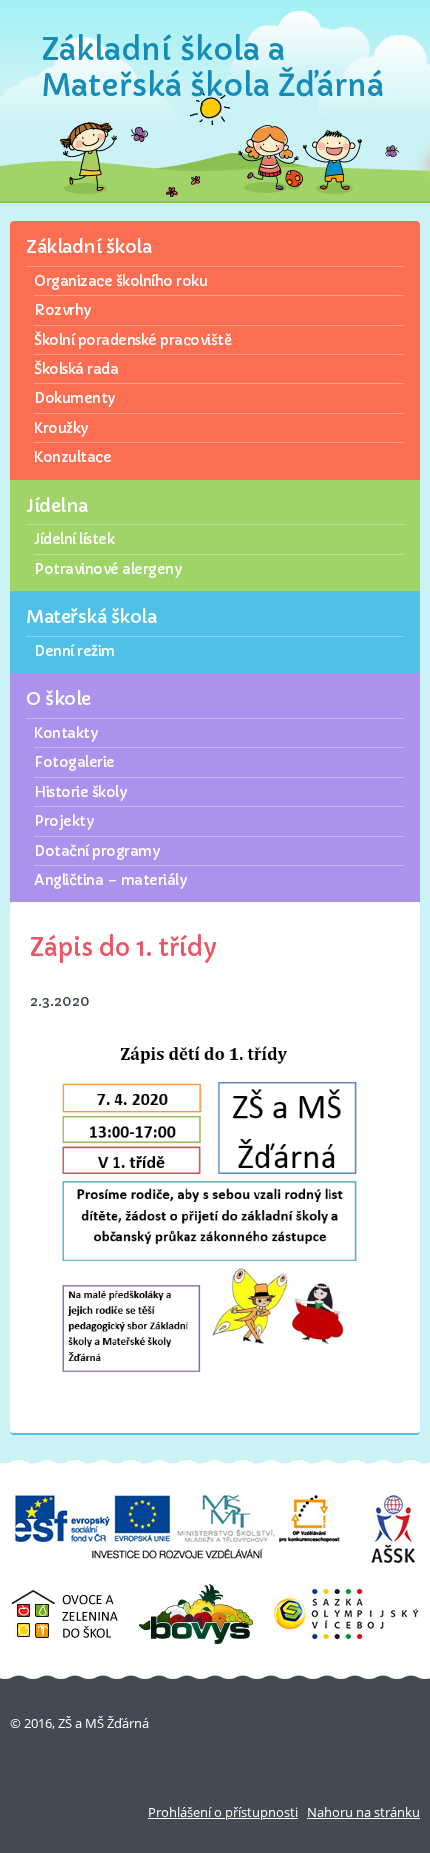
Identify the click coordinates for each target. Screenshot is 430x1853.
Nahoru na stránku (363, 1812)
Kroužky (61, 428)
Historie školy (80, 792)
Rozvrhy (62, 310)
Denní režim (74, 651)
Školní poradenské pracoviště (132, 340)
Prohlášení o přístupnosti (223, 1812)
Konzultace (72, 457)
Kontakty (65, 733)
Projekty (63, 821)
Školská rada (76, 369)
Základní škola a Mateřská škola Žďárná (213, 67)
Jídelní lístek (74, 539)
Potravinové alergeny (107, 569)
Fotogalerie (74, 762)
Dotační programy (96, 851)
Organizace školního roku (120, 281)
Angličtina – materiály (110, 880)
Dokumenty (74, 398)
